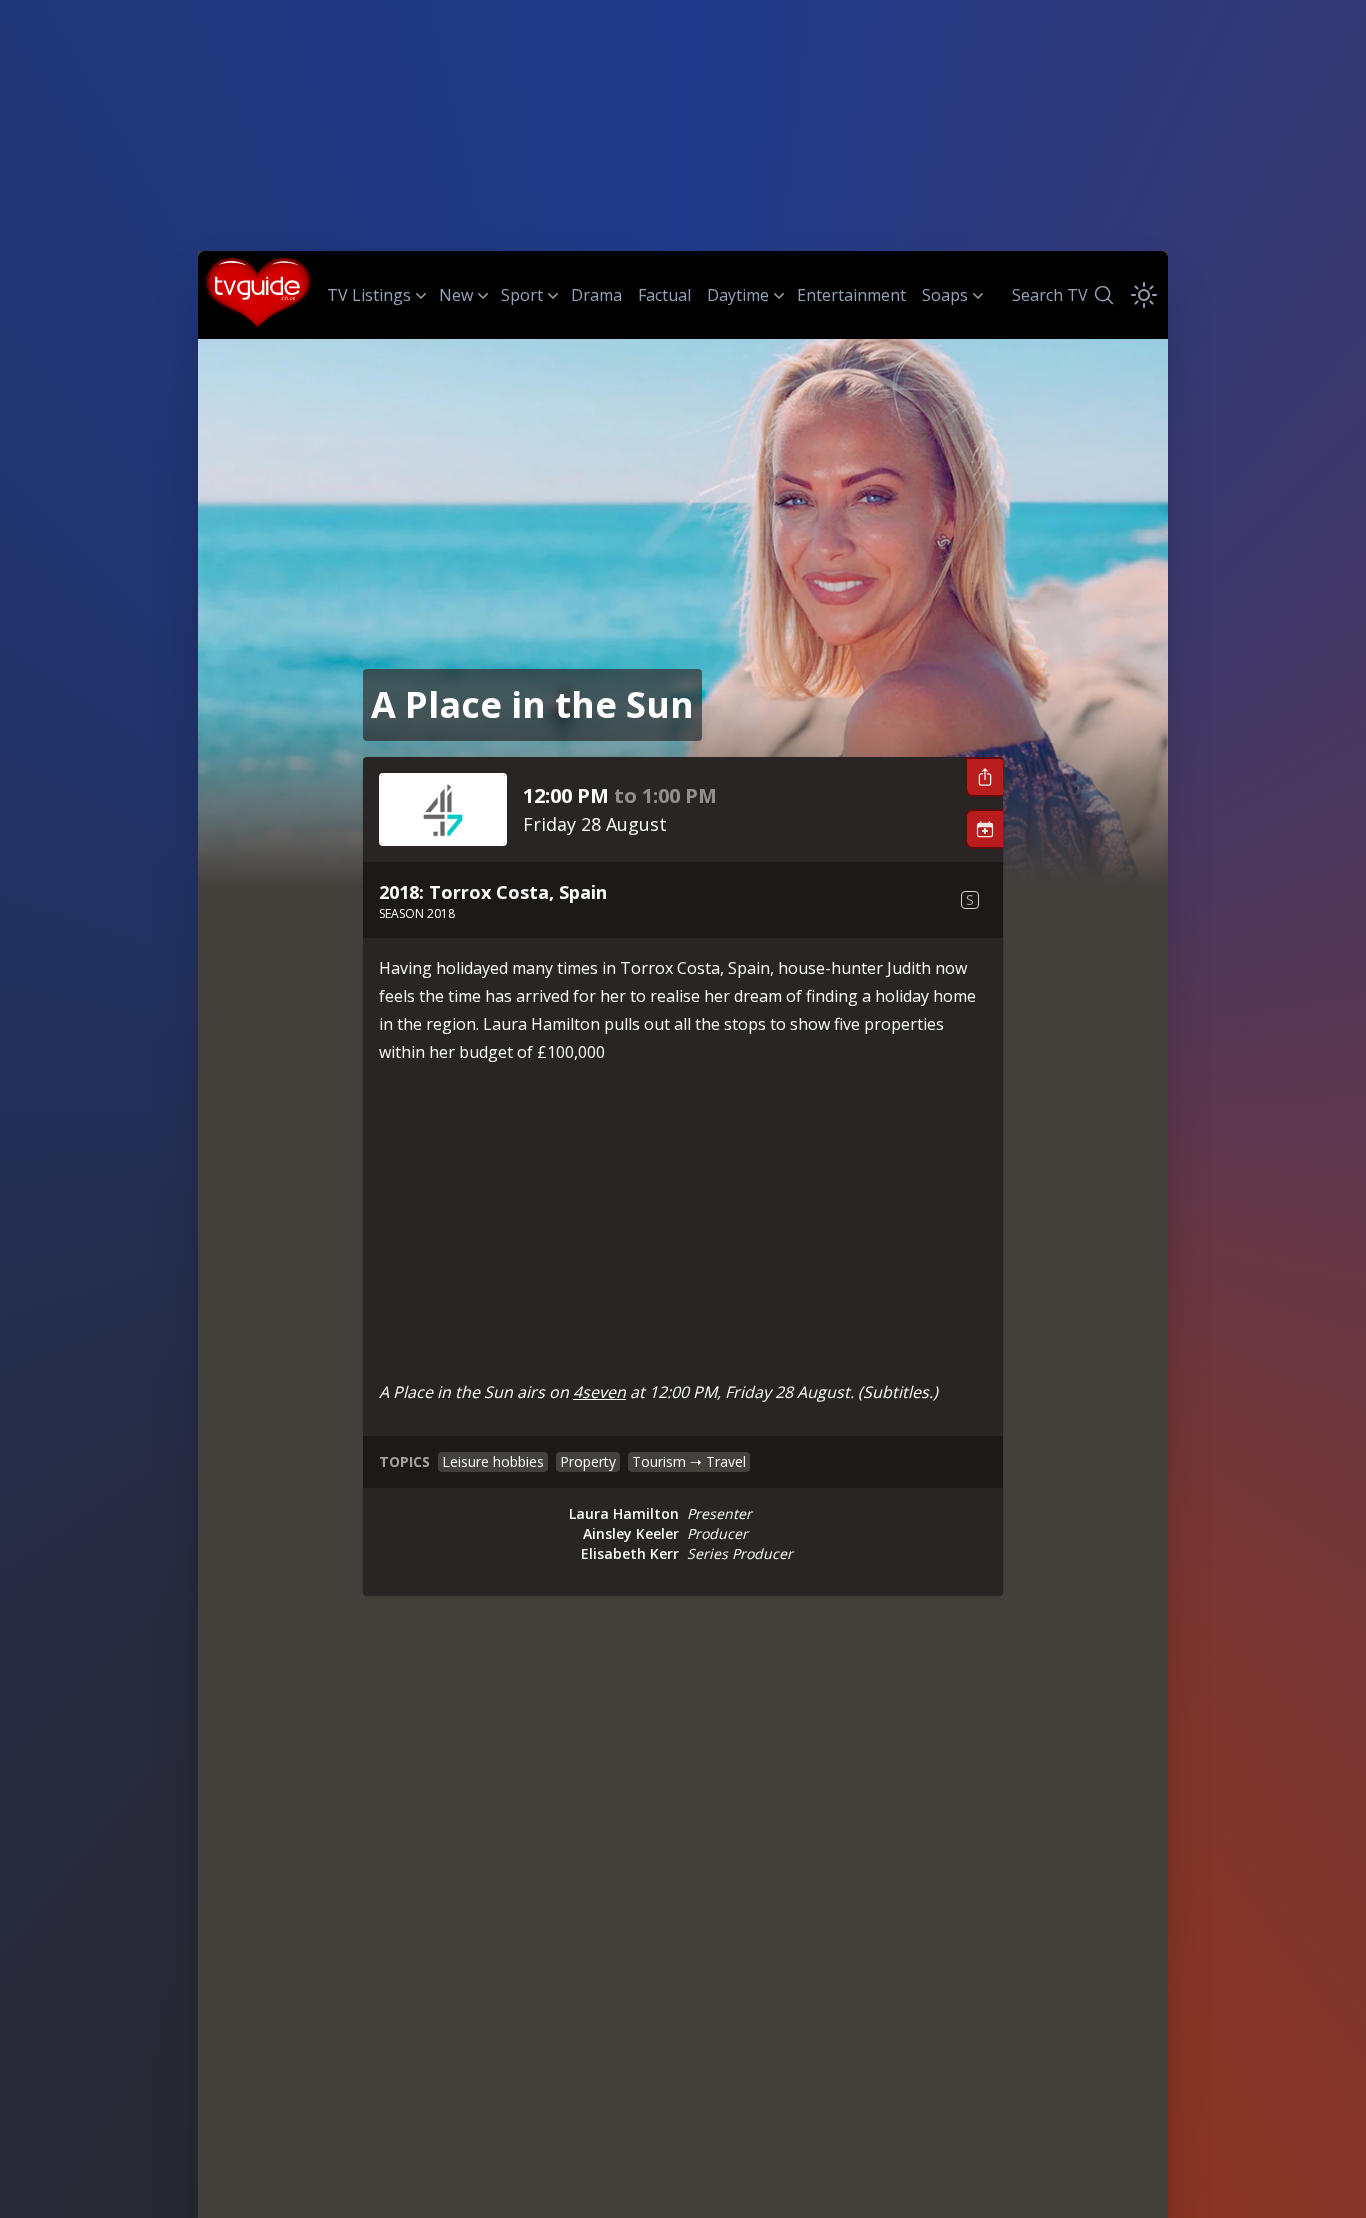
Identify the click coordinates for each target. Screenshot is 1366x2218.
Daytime (738, 295)
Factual (664, 295)
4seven (599, 1392)
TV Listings (369, 295)
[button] (984, 777)
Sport (522, 295)
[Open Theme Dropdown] (1144, 295)
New (456, 295)
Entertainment (851, 295)
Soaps (945, 295)
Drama (596, 295)
